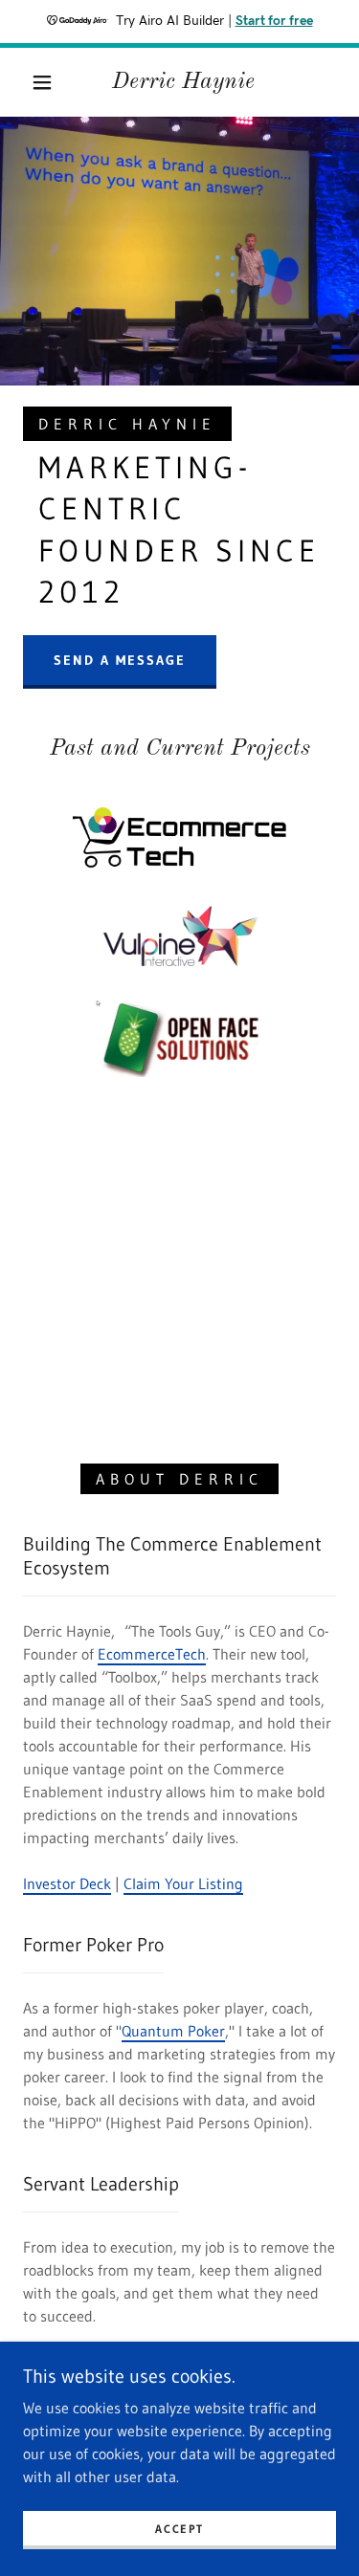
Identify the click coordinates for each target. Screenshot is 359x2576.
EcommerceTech (152, 1654)
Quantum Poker (173, 2031)
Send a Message (120, 660)
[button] (42, 82)
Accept (179, 2529)
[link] (183, 83)
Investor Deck (67, 1883)
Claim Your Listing (183, 1883)
